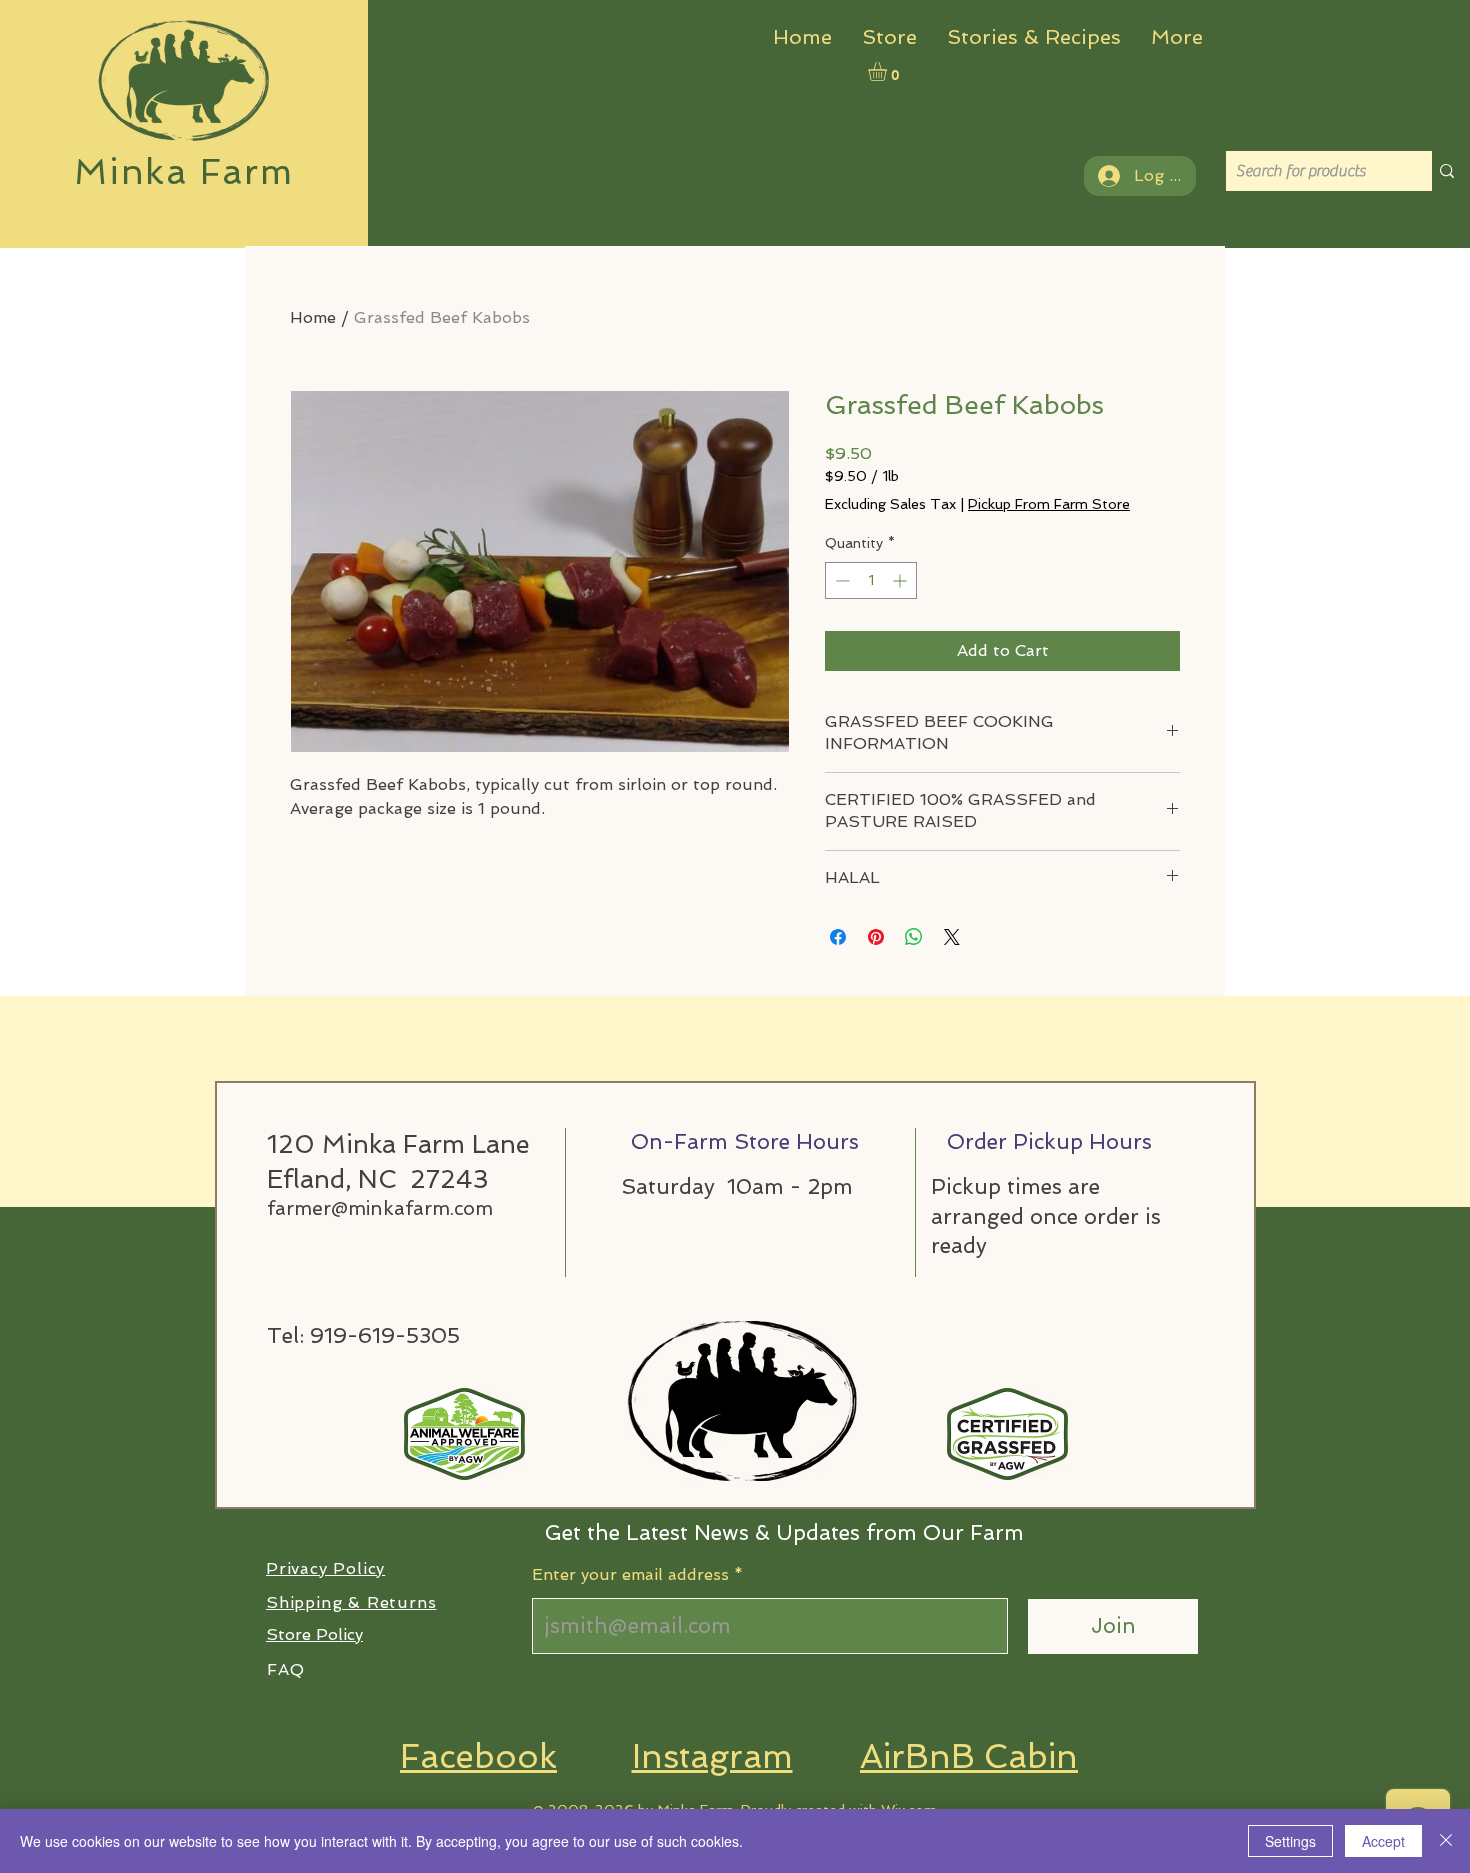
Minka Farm (184, 171)
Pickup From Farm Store (1049, 504)
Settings (1290, 1841)
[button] (888, 71)
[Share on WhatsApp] (914, 937)
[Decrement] (840, 580)
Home (313, 317)
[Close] (1446, 1841)
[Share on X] (952, 937)
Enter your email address (630, 1575)
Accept (1383, 1841)
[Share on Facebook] (838, 937)
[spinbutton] (871, 580)
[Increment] (901, 580)
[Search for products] (1447, 171)
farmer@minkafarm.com (380, 1208)
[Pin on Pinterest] (876, 937)
